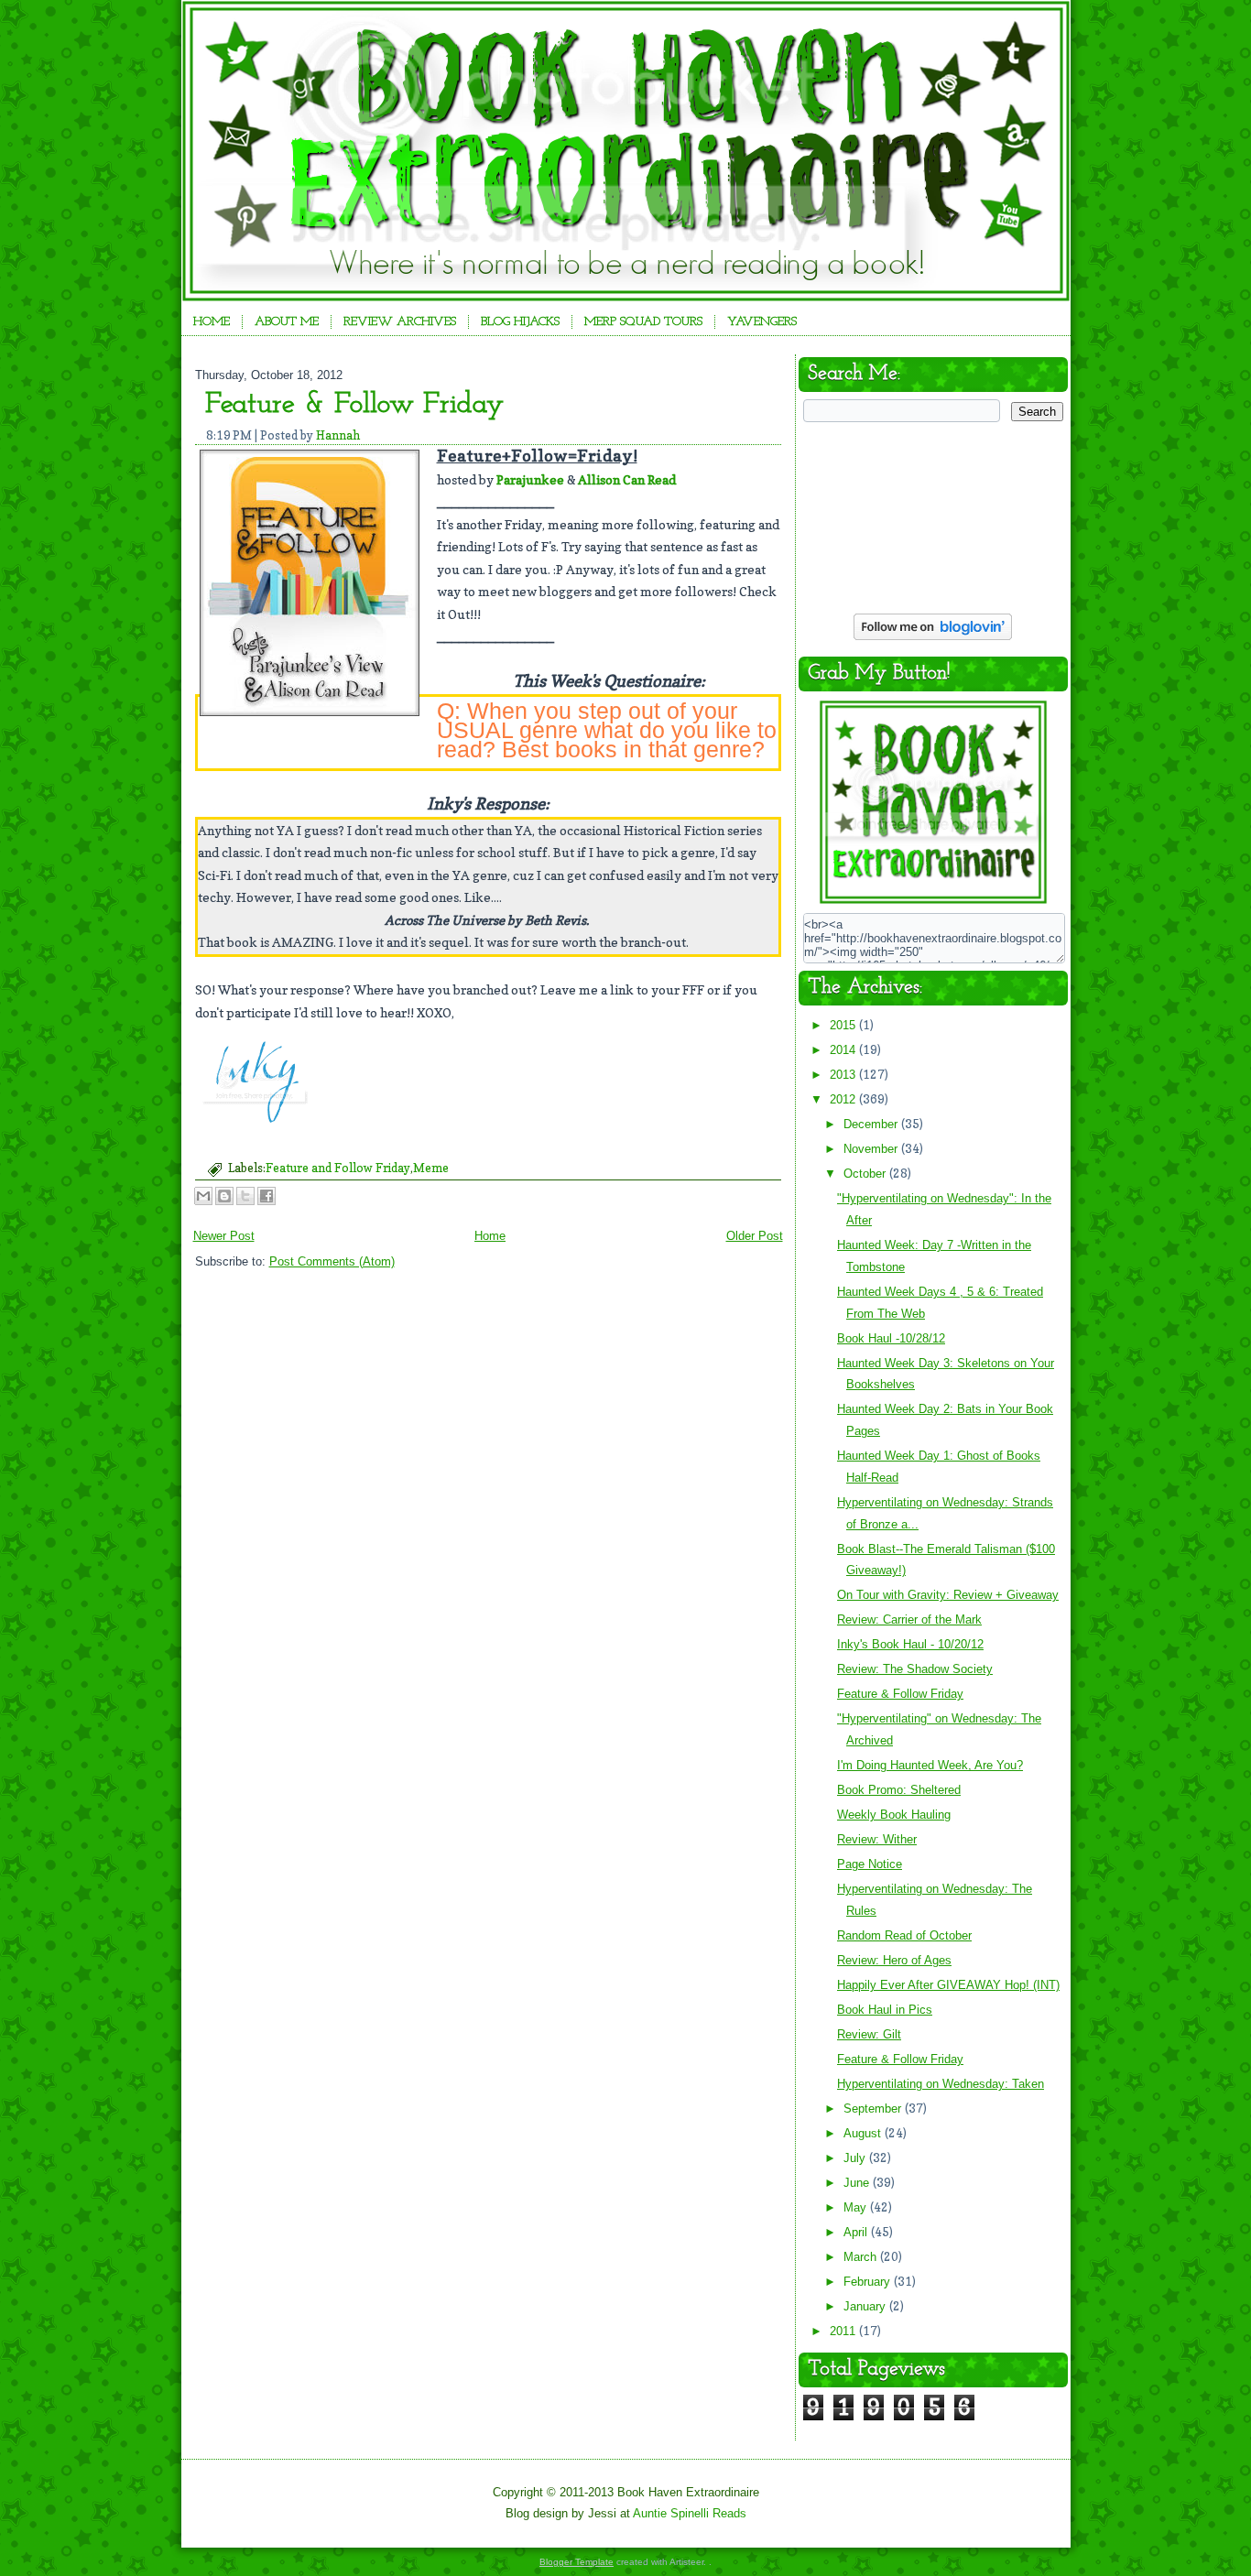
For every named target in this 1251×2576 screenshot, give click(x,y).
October (866, 1174)
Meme (431, 1168)
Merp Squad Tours (643, 322)
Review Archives (400, 322)
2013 (844, 1075)
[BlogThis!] (224, 1196)
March (862, 2257)
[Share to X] (245, 1196)
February (869, 2282)
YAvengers (762, 322)
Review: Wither (877, 1839)
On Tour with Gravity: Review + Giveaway (948, 1595)
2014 (844, 1050)
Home (212, 322)
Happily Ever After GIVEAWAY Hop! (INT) (948, 1985)
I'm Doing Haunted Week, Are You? (930, 1765)
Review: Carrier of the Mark (909, 1620)
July (856, 2158)
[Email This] (203, 1196)
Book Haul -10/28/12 (891, 1338)
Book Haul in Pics (885, 2010)
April (857, 2232)
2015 (844, 1025)
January (866, 2306)
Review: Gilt (869, 2034)
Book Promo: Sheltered (899, 1790)
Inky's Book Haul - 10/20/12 (910, 1644)
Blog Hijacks (520, 322)
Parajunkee (530, 479)
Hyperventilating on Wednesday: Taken (941, 2084)
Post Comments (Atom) (332, 1261)
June (858, 2183)
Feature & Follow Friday (354, 405)
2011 (844, 2331)
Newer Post (224, 1236)
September (874, 2109)
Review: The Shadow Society (915, 1669)
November (872, 1149)
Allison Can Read (627, 479)
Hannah (338, 435)
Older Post (755, 1236)
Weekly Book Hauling (894, 1815)
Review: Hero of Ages (894, 1960)
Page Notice (870, 1864)
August (864, 2133)
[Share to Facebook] (267, 1196)
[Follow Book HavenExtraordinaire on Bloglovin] (933, 638)
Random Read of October (904, 1935)
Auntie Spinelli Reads (690, 2513)
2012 (844, 1099)
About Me (287, 322)
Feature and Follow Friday (338, 1168)
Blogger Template (577, 2562)
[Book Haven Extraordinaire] (933, 902)
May (857, 2207)
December (872, 1124)
